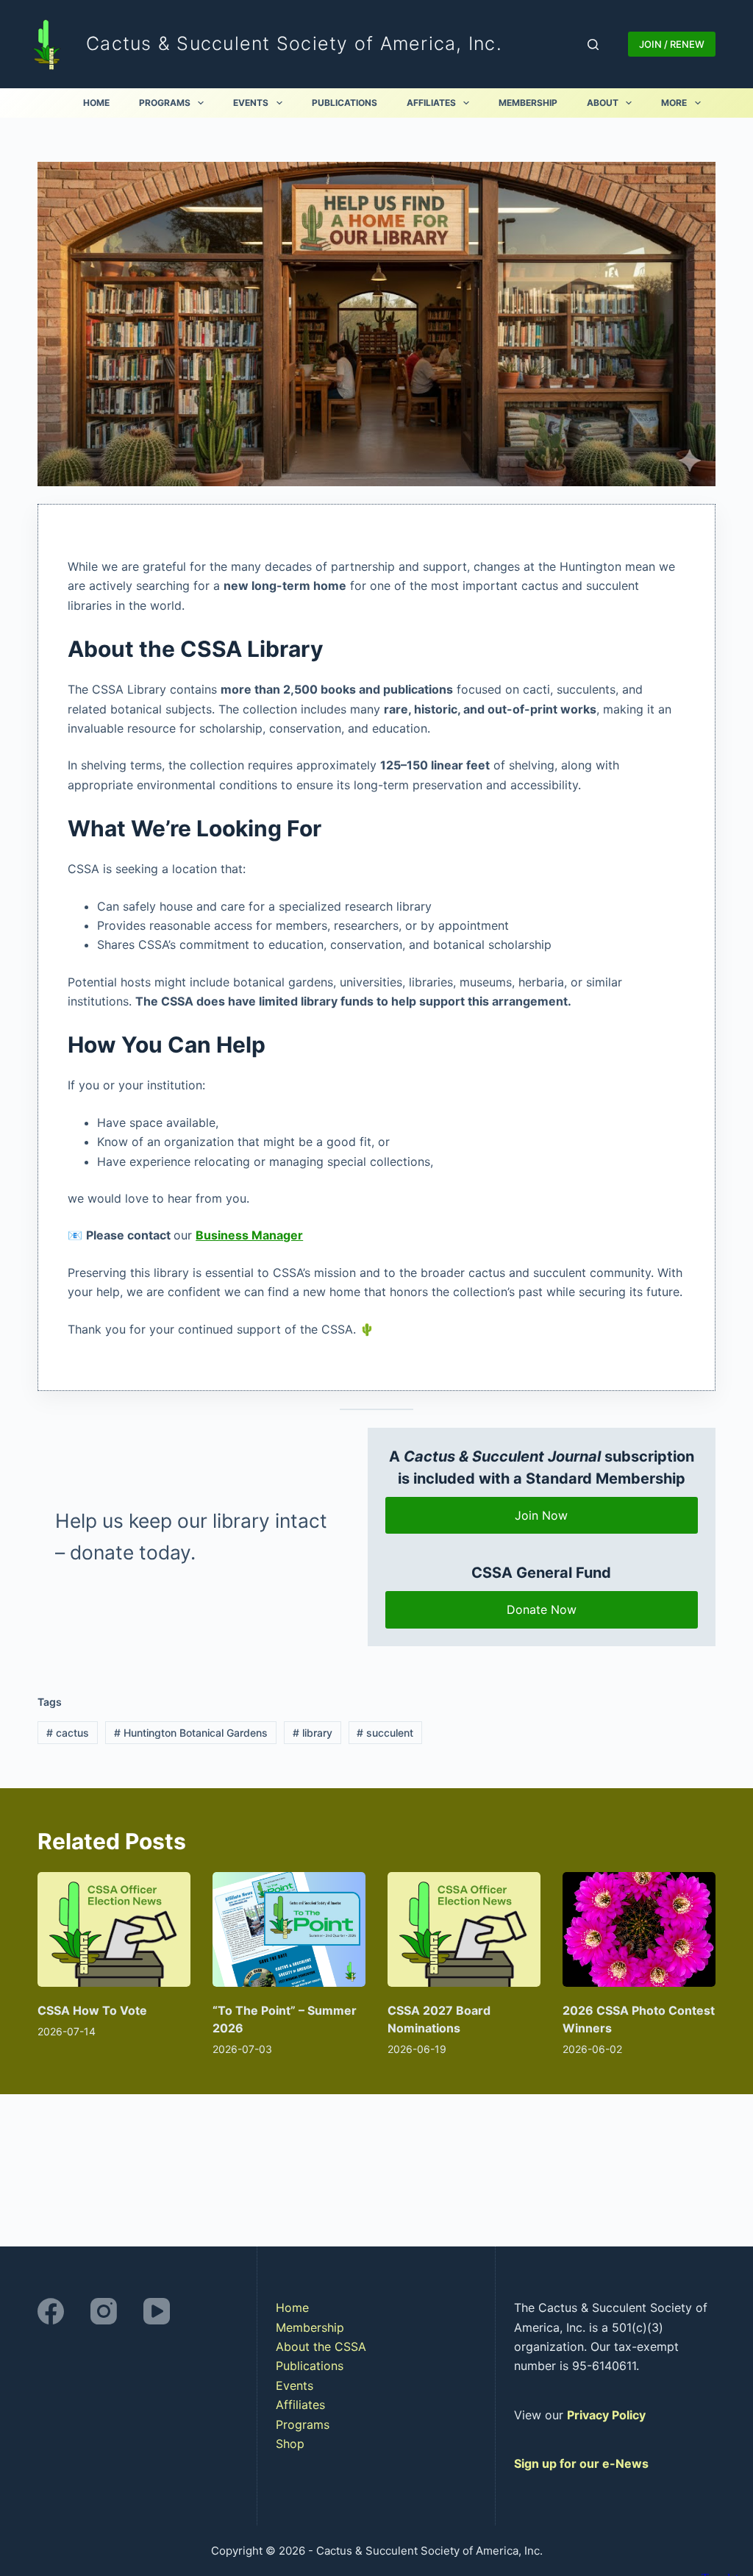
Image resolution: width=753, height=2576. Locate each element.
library (313, 1733)
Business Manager (249, 1235)
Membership (528, 103)
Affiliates (431, 103)
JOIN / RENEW (672, 44)
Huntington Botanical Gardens (191, 1733)
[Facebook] (51, 2311)
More (674, 103)
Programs (165, 103)
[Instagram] (104, 2311)
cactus (68, 1733)
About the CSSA (321, 2346)
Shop (290, 2444)
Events (251, 103)
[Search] (593, 45)
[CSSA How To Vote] (114, 1929)
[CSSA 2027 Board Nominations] (464, 1929)
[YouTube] (157, 2311)
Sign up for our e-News (581, 2463)
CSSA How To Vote (92, 2010)
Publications (345, 103)
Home (96, 103)
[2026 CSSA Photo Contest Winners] (639, 1929)
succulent (385, 1733)
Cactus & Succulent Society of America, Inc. (294, 43)
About (603, 103)
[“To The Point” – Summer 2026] (289, 1929)
